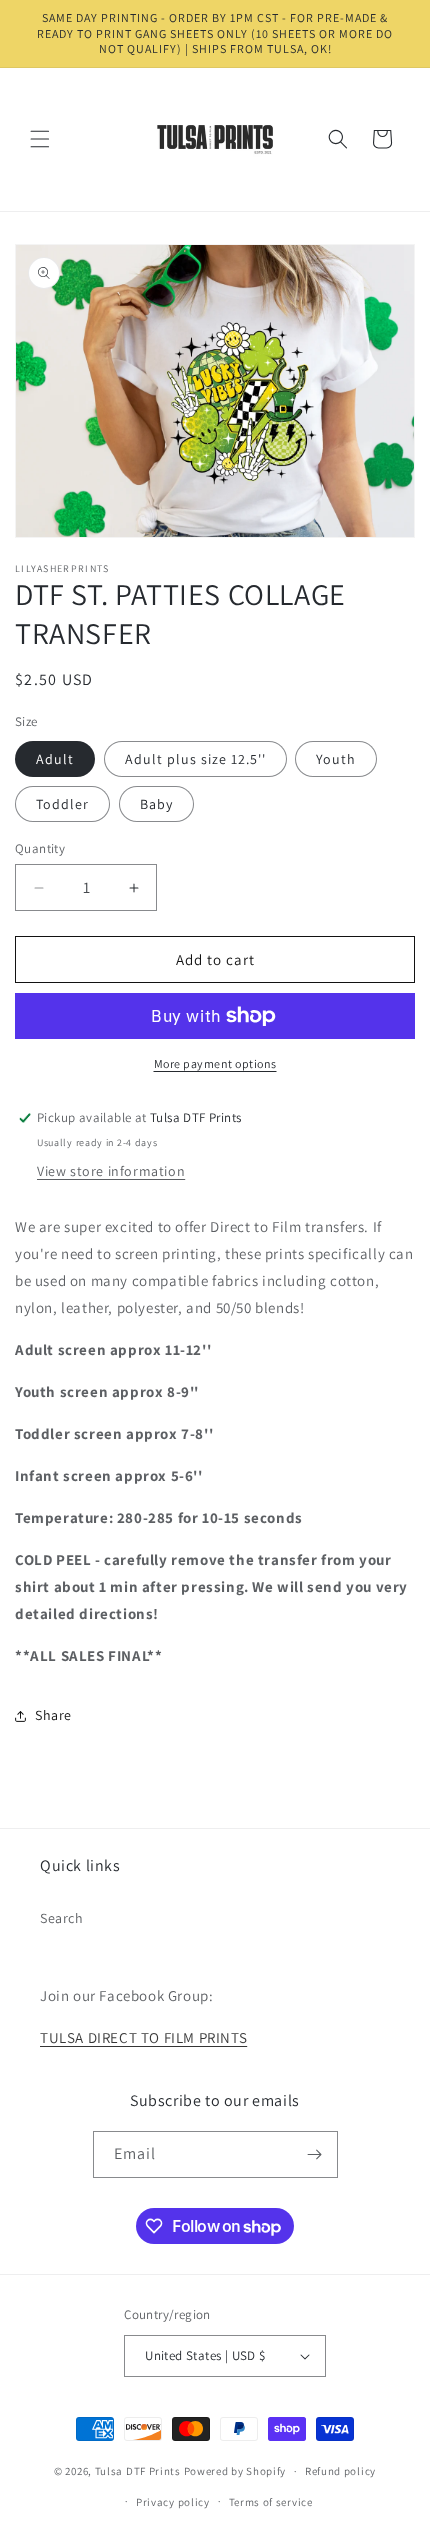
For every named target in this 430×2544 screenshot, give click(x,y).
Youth (336, 759)
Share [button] (53, 1715)
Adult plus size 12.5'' (195, 759)
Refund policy (340, 2471)
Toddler (62, 804)
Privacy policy (173, 2502)
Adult (55, 759)
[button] (40, 139)
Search (62, 1918)
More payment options (215, 1063)
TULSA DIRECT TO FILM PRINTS (143, 2037)
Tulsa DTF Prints (138, 2471)
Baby (156, 804)
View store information (111, 1171)
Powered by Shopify (235, 2471)
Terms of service (271, 2502)
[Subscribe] (315, 2154)
